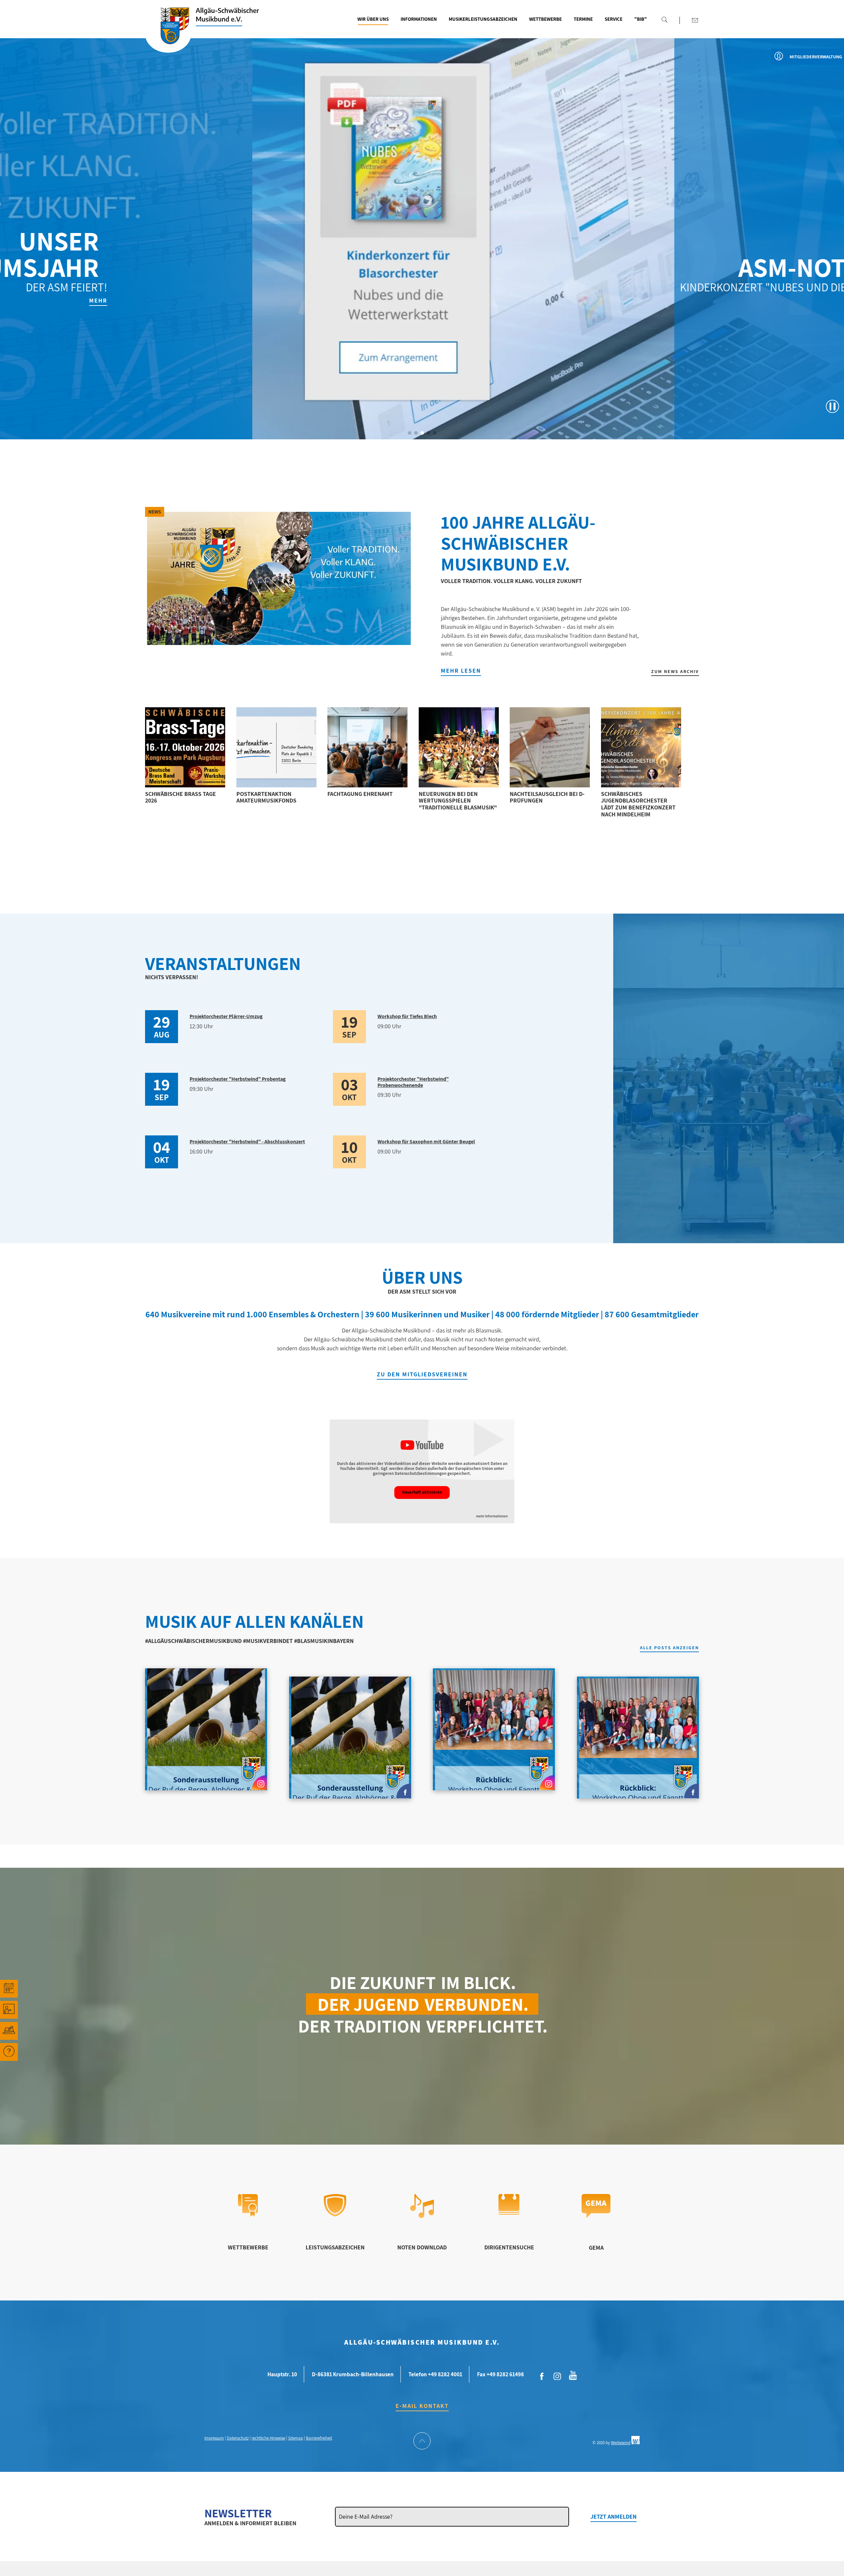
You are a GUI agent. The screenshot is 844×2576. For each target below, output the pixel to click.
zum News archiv (675, 671)
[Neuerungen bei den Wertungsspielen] (459, 747)
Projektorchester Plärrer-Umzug (226, 1016)
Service (614, 19)
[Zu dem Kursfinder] (9, 2010)
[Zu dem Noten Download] (422, 2216)
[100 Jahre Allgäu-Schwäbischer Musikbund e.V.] (279, 578)
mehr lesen (461, 671)
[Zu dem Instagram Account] (558, 2377)
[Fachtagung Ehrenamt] (367, 747)
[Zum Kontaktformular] (695, 20)
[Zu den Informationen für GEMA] (596, 2216)
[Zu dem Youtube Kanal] (573, 2375)
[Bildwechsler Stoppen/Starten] (832, 406)
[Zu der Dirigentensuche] (509, 2213)
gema (596, 2248)
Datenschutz (238, 2438)
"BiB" (641, 19)
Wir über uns (373, 19)
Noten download (422, 2247)
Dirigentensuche (509, 2247)
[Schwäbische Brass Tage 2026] (185, 747)
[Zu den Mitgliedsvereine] (9, 2031)
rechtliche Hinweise (268, 2438)
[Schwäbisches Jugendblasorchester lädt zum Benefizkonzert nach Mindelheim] (641, 747)
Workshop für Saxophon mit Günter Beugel (426, 1142)
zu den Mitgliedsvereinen (422, 1374)
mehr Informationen (492, 1516)
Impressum (214, 2438)
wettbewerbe (248, 2247)
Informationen (419, 19)
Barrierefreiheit (319, 2438)
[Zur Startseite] (168, 34)
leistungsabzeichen (335, 2247)
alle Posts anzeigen (669, 1648)
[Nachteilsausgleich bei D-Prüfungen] (550, 747)
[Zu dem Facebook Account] (542, 2377)
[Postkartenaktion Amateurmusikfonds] (276, 747)
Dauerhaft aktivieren (422, 1492)
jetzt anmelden (614, 2517)
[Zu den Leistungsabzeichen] (335, 2214)
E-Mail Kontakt (422, 2406)
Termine (583, 19)
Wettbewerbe (545, 19)
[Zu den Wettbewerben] (248, 2215)
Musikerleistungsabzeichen (483, 19)
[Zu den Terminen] (9, 1989)
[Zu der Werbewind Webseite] (635, 2443)
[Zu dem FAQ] (9, 2052)
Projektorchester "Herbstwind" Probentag (238, 1079)
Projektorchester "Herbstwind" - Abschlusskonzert (247, 1142)
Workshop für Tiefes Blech (407, 1016)
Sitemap (296, 2438)
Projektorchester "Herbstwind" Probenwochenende (413, 1082)
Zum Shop (752, 300)
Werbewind (621, 2443)
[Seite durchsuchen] (664, 19)
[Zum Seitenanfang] (422, 2442)
